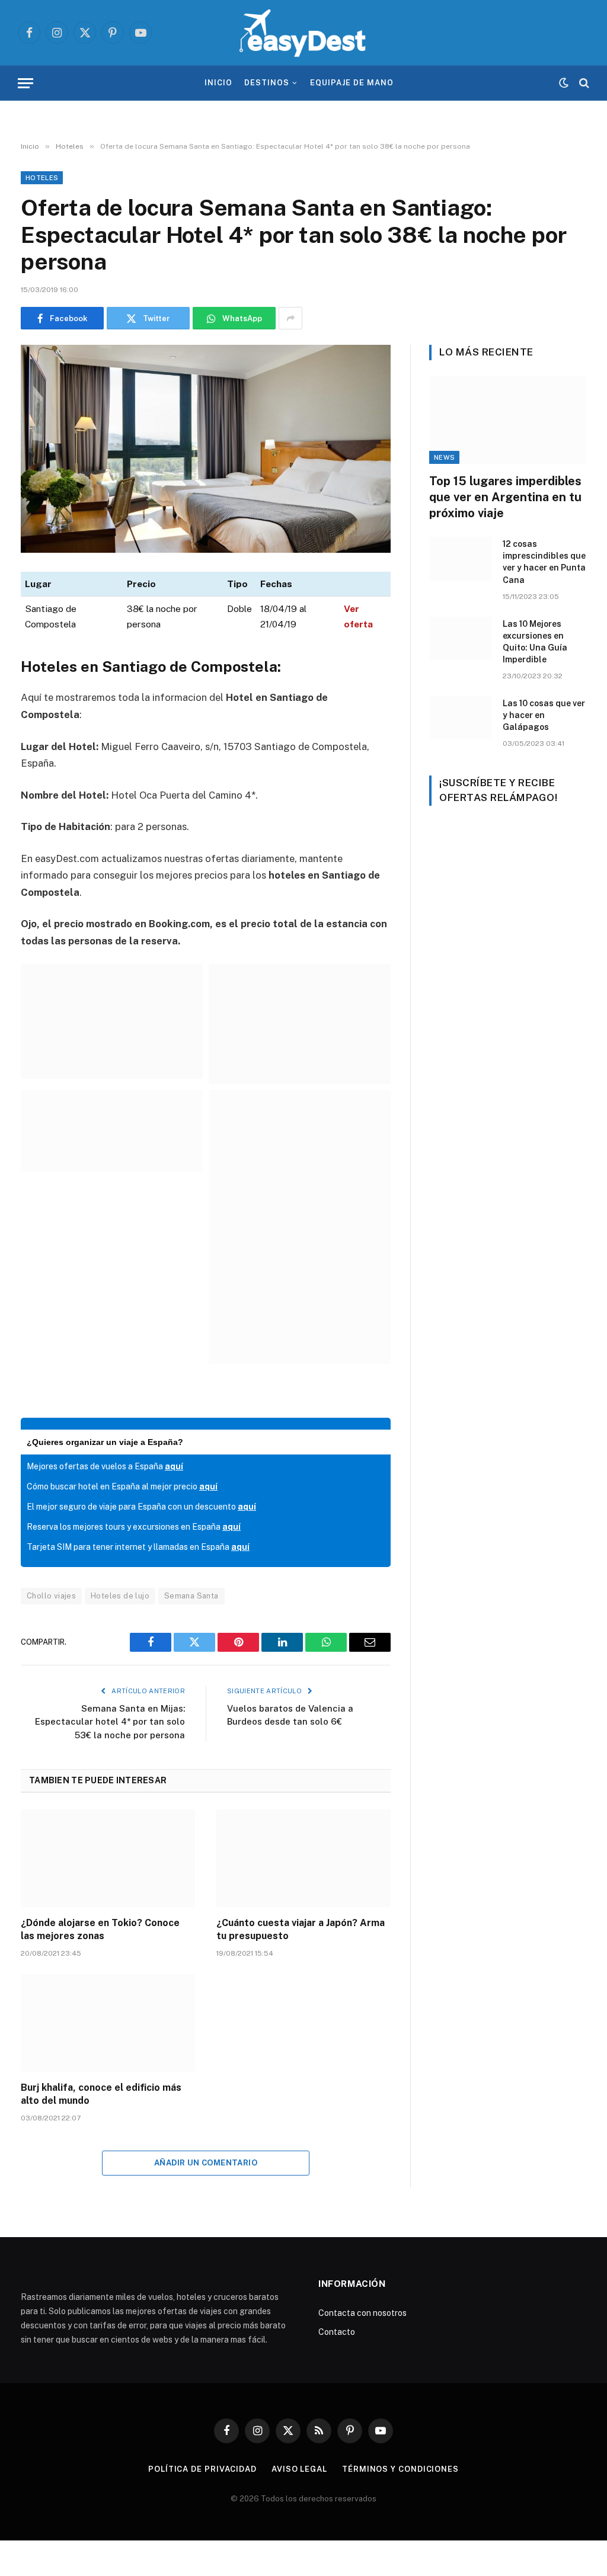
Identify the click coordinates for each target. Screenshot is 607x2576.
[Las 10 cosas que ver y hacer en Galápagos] (461, 718)
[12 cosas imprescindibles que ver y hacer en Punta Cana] (461, 558)
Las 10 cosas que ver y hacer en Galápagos (544, 715)
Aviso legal (299, 2469)
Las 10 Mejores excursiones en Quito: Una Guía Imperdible (535, 642)
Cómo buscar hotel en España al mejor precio (122, 1486)
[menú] (25, 83)
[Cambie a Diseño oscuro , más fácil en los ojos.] (564, 83)
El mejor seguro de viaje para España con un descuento (141, 1507)
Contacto (337, 2332)
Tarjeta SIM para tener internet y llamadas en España (138, 1547)
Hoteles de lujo (120, 1596)
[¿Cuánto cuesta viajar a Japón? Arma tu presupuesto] (303, 1858)
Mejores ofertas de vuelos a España (105, 1466)
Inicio (218, 83)
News (444, 457)
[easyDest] (303, 33)
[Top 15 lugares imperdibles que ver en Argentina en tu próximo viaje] (508, 420)
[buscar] (583, 83)
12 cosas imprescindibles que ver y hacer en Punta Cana (544, 562)
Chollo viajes (51, 1596)
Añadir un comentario (206, 2163)
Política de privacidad (202, 2469)
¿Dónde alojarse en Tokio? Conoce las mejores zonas (100, 1929)
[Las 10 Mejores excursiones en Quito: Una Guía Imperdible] (461, 638)
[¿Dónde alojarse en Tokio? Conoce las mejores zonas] (108, 1858)
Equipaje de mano (352, 83)
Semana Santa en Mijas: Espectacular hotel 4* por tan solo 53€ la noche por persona (110, 1722)
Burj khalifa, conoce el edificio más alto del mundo (101, 2094)
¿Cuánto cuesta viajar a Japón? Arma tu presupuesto (301, 1929)
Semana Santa (191, 1596)
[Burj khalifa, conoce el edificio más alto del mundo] (108, 2023)
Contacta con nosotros (362, 2313)
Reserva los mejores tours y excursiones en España (134, 1527)
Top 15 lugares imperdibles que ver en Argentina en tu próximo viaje (505, 497)
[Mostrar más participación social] (290, 318)
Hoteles (42, 178)
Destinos (267, 83)
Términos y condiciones (400, 2469)
